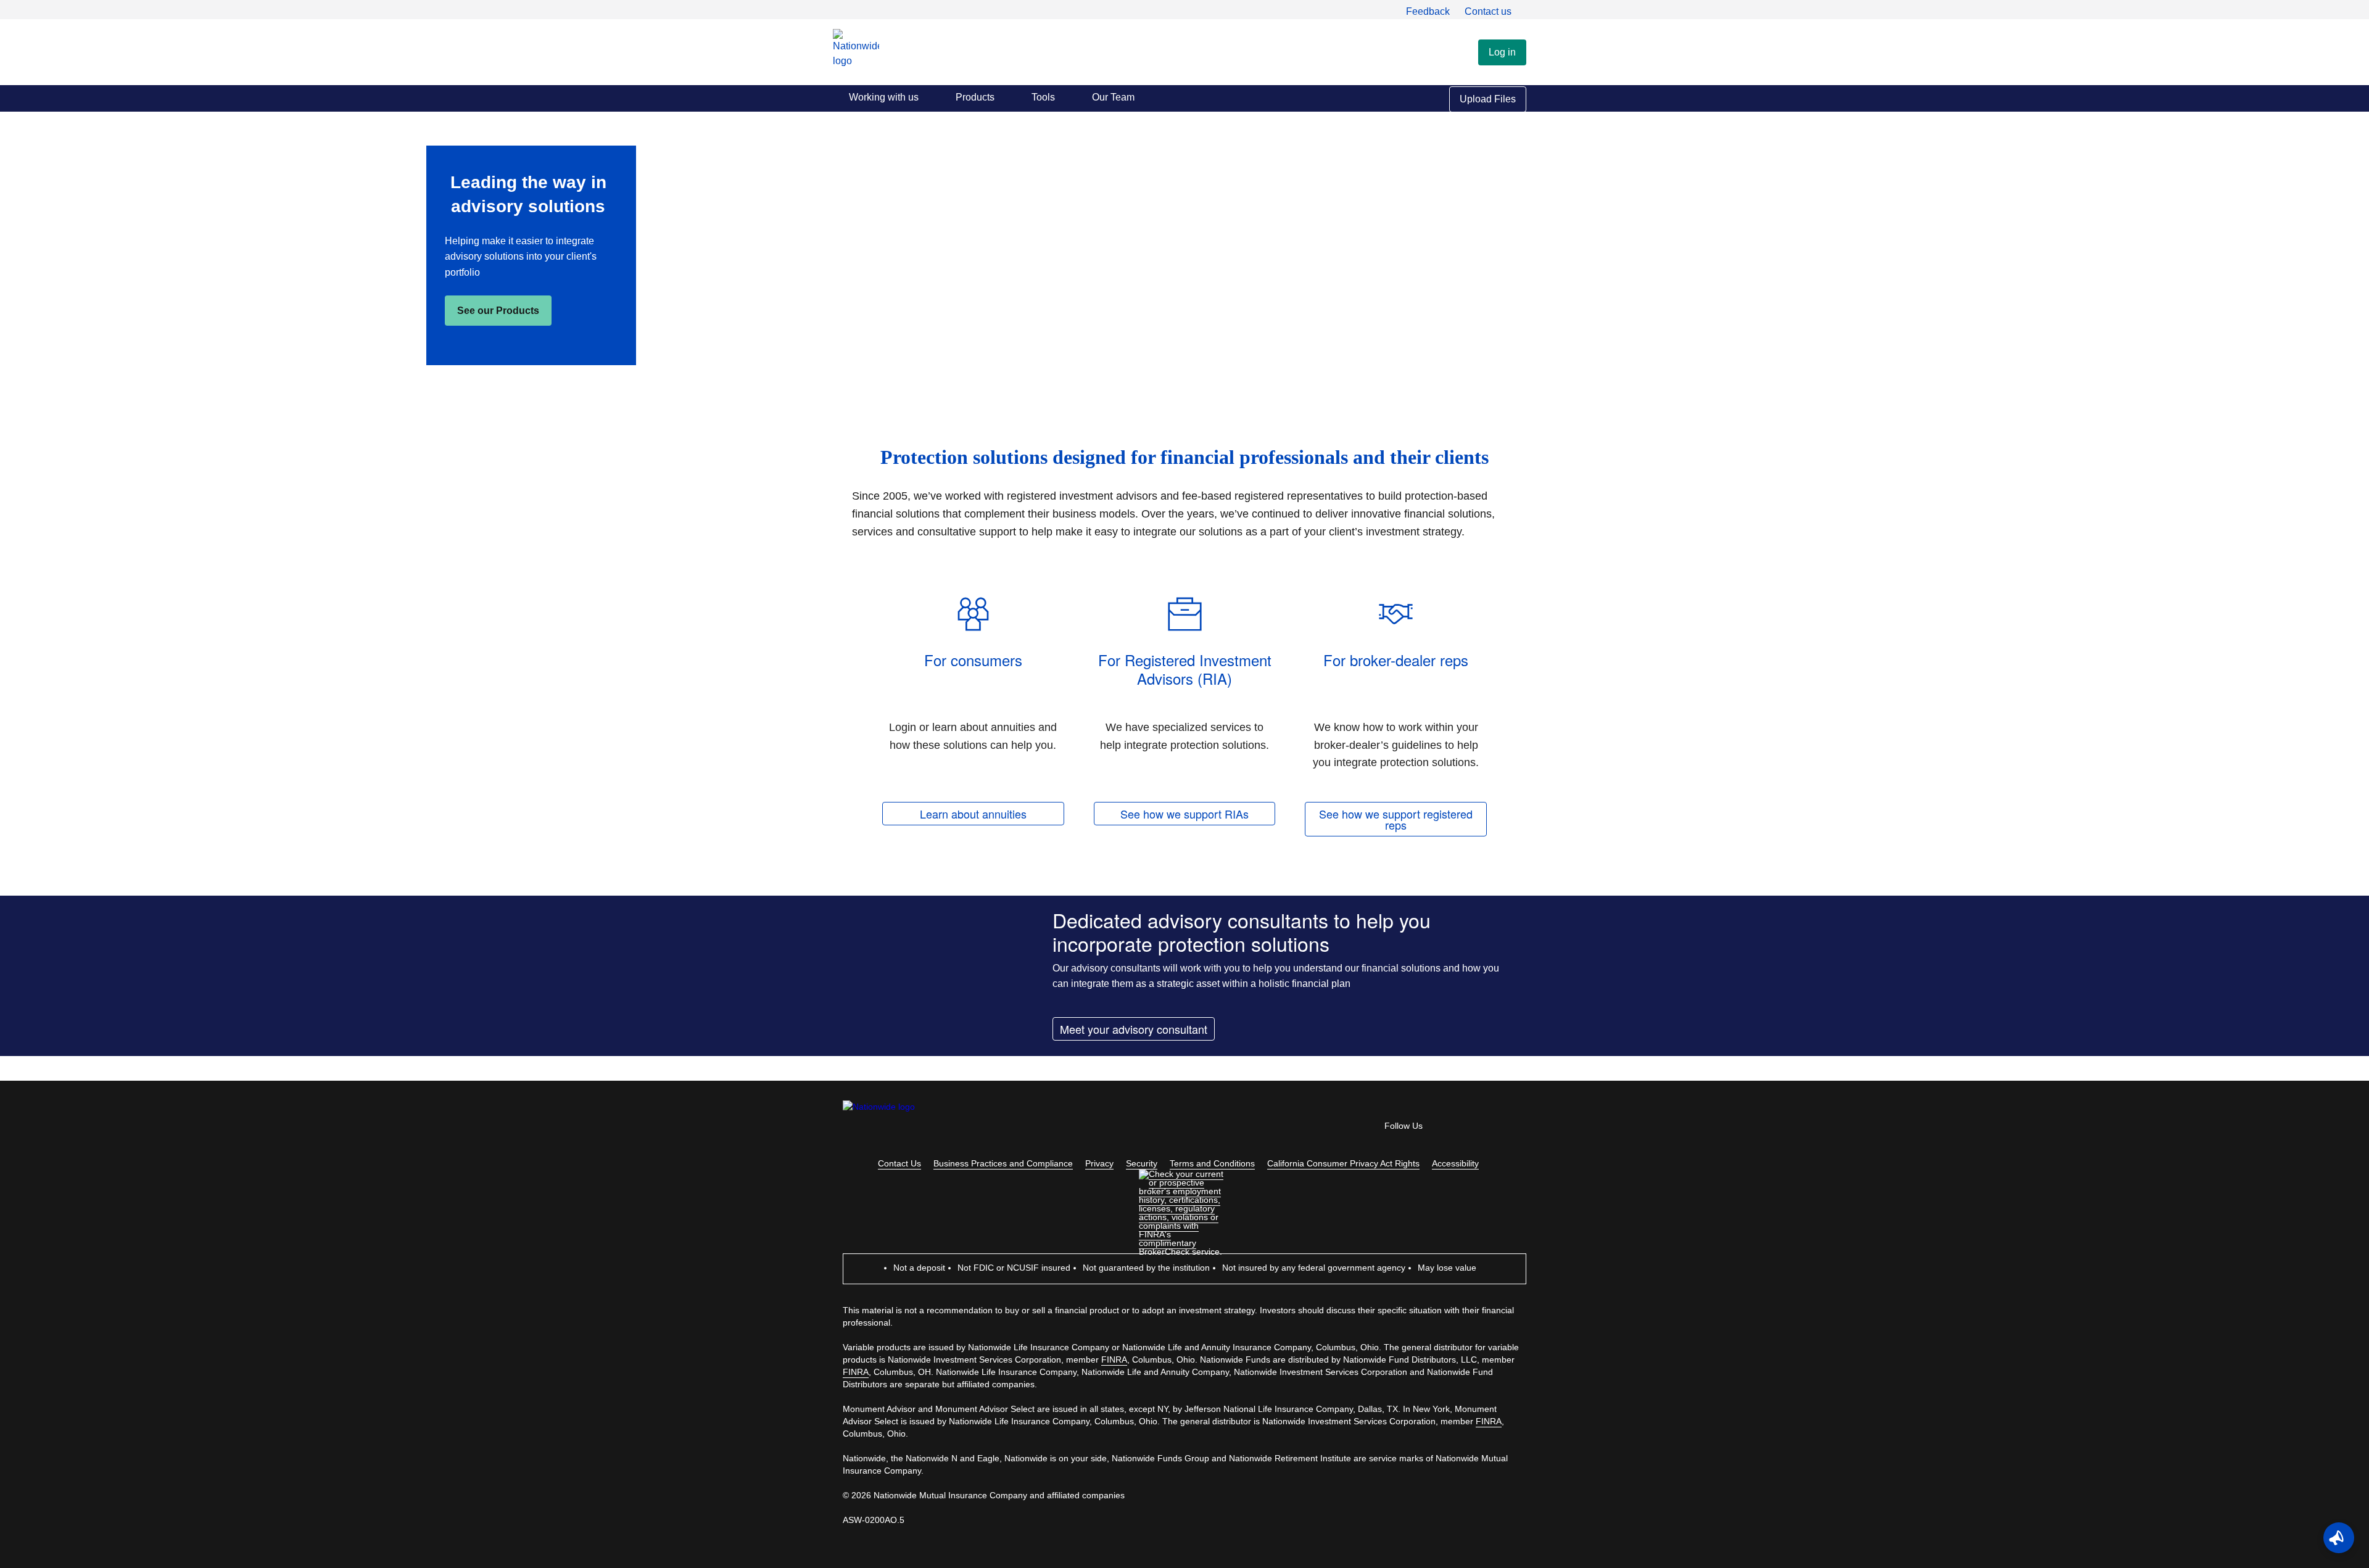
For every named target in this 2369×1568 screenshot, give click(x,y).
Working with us (884, 97)
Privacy (1099, 1163)
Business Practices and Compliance (1003, 1163)
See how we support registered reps (1396, 819)
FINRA (1114, 1360)
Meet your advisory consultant (1134, 1029)
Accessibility (1455, 1163)
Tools (1043, 97)
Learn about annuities (973, 814)
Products (975, 97)
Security (1142, 1163)
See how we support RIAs (1184, 814)
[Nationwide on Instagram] (1519, 1129)
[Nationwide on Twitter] (1484, 1129)
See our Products (498, 311)
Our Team (1113, 97)
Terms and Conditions (1212, 1163)
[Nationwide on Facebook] (1450, 1129)
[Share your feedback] (2339, 1538)
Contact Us (899, 1163)
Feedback (1428, 11)
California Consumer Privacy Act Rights (1343, 1163)
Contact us (1488, 11)
